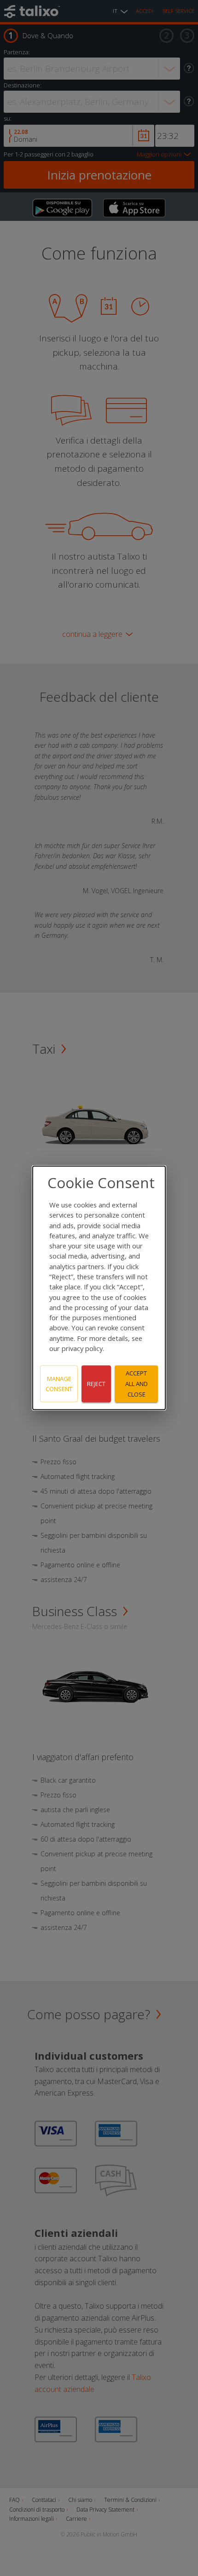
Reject (96, 1384)
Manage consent (59, 1384)
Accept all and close (137, 1384)
